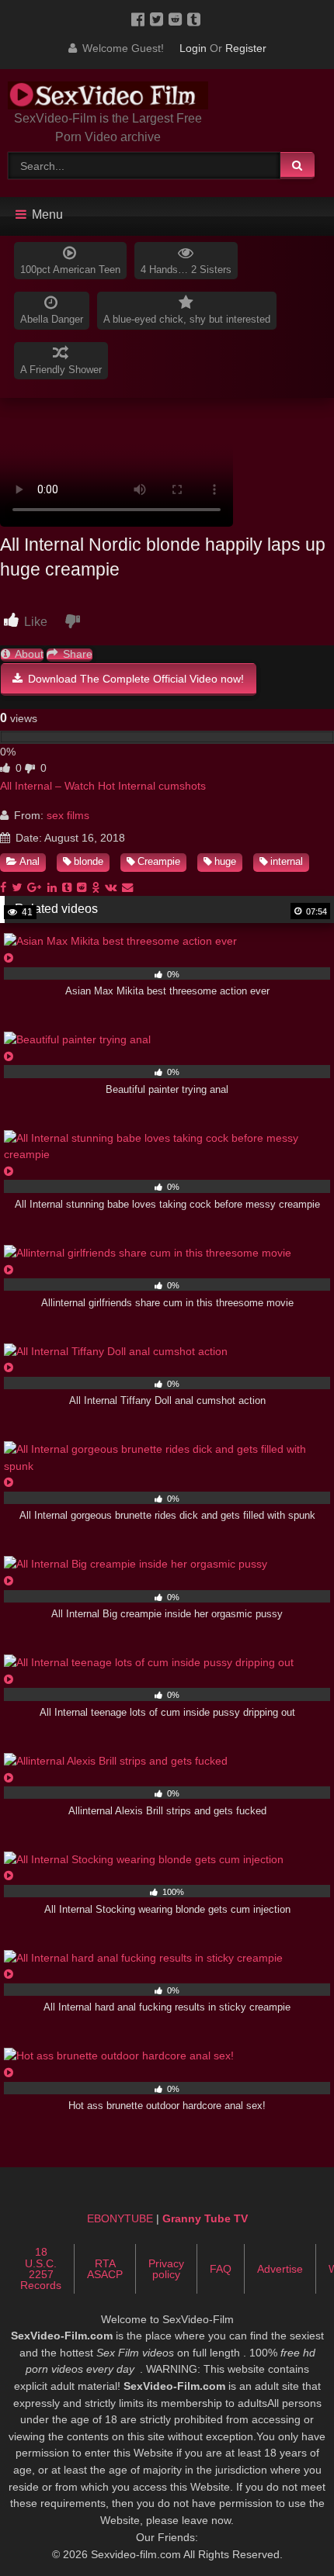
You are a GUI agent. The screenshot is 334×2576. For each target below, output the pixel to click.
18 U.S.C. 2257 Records (41, 2268)
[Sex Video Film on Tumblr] (195, 19)
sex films (68, 815)
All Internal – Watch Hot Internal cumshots (103, 786)
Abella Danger (52, 319)
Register (246, 48)
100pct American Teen (70, 270)
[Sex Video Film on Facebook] (141, 19)
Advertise (280, 2269)
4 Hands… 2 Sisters (186, 270)
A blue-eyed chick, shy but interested (187, 319)
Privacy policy (166, 2269)
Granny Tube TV (205, 2218)
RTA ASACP (105, 2269)
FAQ (221, 2269)
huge (225, 861)
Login (193, 48)
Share (76, 654)
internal (287, 861)
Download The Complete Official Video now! (134, 679)
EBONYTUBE (120, 2218)
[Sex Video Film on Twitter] (159, 19)
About (28, 654)
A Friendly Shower (61, 370)
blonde (89, 861)
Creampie (159, 861)
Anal (30, 861)
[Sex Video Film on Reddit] (178, 19)
